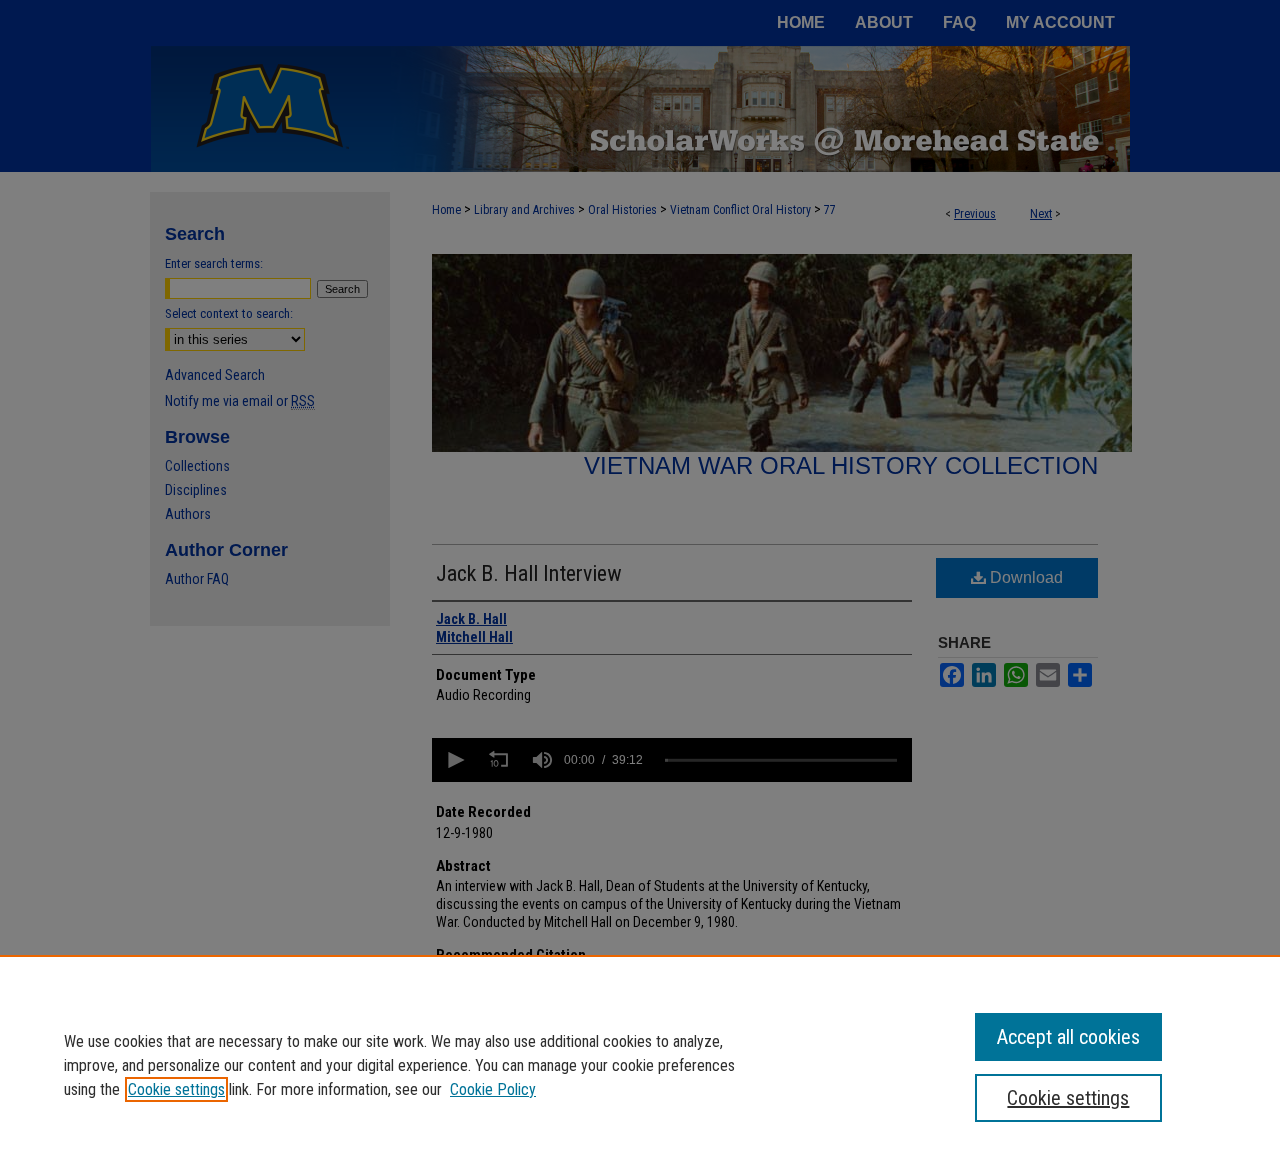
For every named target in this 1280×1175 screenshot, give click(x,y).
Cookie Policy (493, 1089)
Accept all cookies (1068, 1037)
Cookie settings (176, 1089)
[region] (640, 1065)
